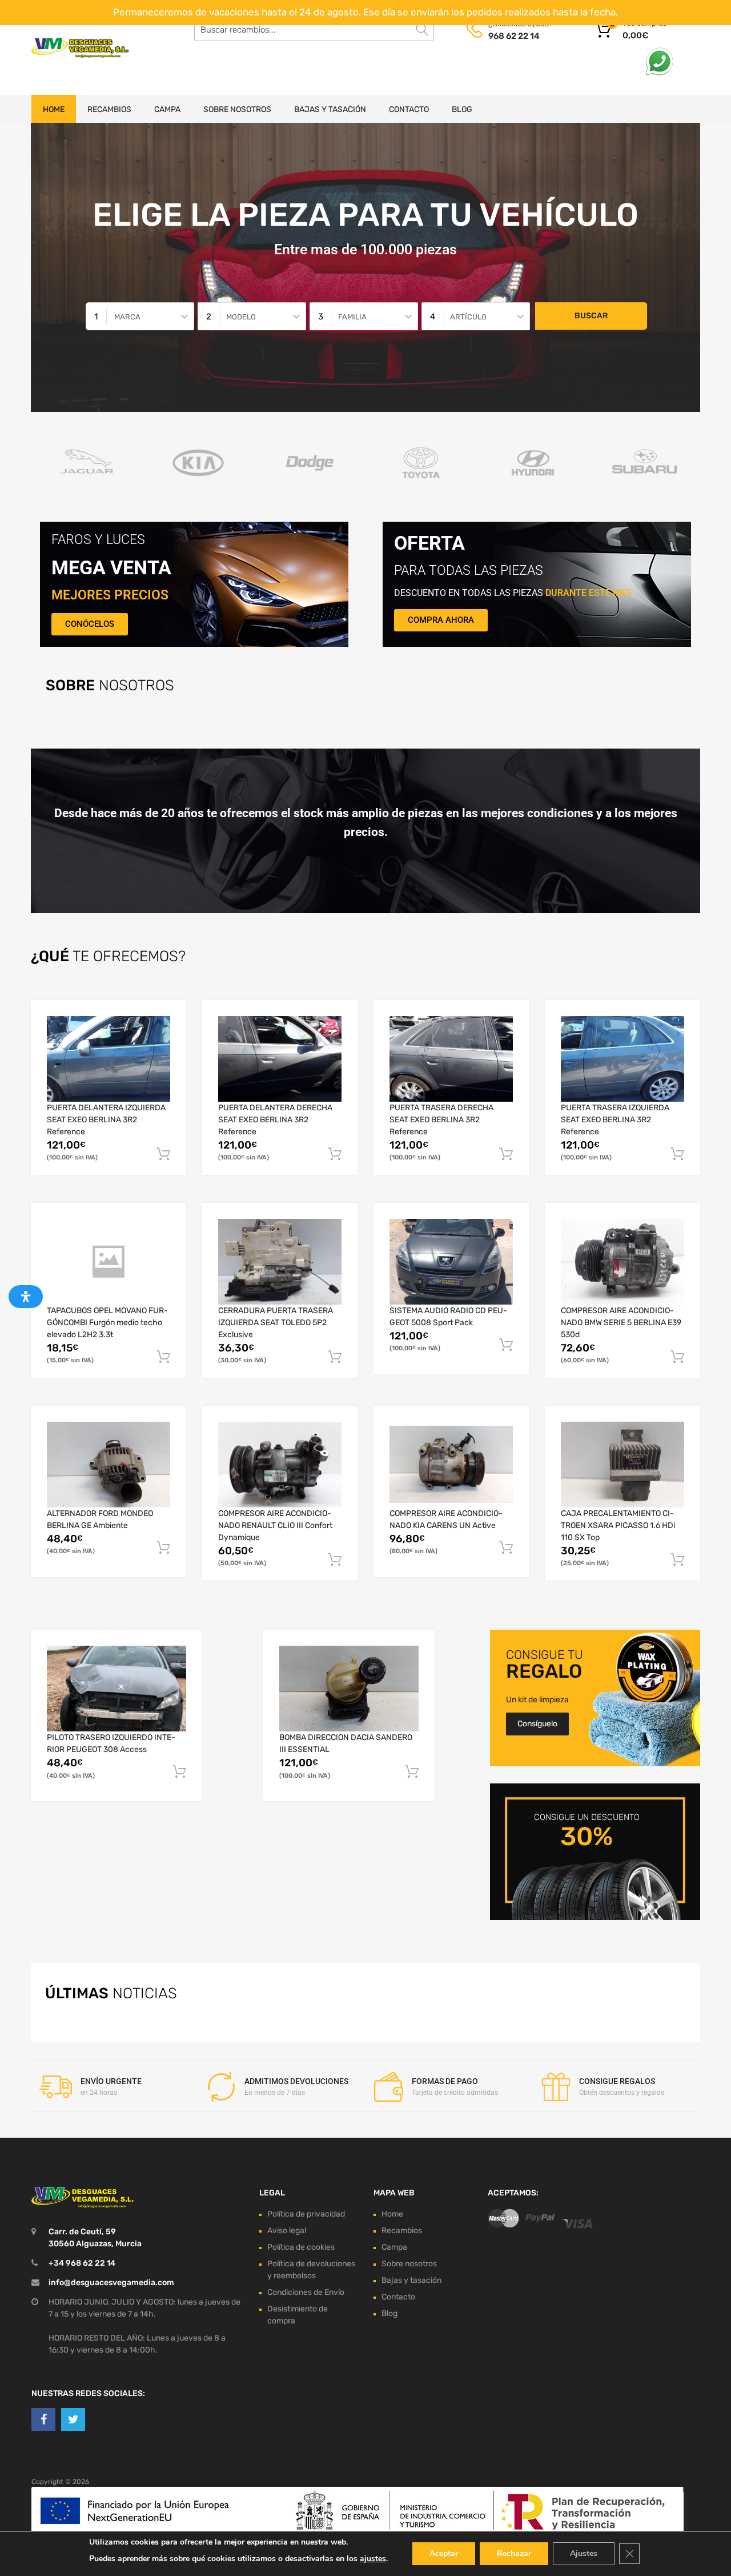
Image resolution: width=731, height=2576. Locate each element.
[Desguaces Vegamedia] (80, 48)
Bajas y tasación (330, 109)
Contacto (409, 109)
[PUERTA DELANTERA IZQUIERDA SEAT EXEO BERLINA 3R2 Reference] (109, 1059)
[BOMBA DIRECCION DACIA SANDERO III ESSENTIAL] (349, 1689)
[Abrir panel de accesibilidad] (26, 1297)
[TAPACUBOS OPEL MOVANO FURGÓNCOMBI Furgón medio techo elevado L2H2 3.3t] (109, 1262)
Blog (462, 109)
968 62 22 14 (514, 36)
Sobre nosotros (237, 109)
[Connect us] (43, 2419)
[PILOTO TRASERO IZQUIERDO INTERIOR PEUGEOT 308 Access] (117, 1689)
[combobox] (140, 316)
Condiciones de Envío (306, 2292)
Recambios (109, 109)
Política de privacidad (306, 2213)
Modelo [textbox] (241, 317)
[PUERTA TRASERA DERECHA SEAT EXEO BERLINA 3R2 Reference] (451, 1059)
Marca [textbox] (127, 317)
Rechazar (514, 2553)
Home (54, 109)
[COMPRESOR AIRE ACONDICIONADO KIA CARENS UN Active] (451, 1464)
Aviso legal (287, 2230)
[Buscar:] (314, 30)
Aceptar (444, 2553)
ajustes (373, 2559)
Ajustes (584, 2553)
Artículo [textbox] (468, 317)
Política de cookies (301, 2247)
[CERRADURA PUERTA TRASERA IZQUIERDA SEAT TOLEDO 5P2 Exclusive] (280, 1262)
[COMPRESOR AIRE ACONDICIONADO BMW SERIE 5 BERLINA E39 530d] (622, 1262)
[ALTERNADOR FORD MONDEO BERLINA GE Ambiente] (109, 1465)
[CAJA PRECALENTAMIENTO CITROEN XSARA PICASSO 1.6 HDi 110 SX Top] (622, 1465)
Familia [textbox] (352, 317)
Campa (167, 109)
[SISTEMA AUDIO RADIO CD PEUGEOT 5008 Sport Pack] (451, 1261)
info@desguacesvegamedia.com (111, 2282)
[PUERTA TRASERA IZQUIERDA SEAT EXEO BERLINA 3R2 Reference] (622, 1059)
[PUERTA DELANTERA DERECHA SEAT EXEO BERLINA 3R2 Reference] (280, 1059)
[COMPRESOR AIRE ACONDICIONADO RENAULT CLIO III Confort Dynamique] (280, 1465)
